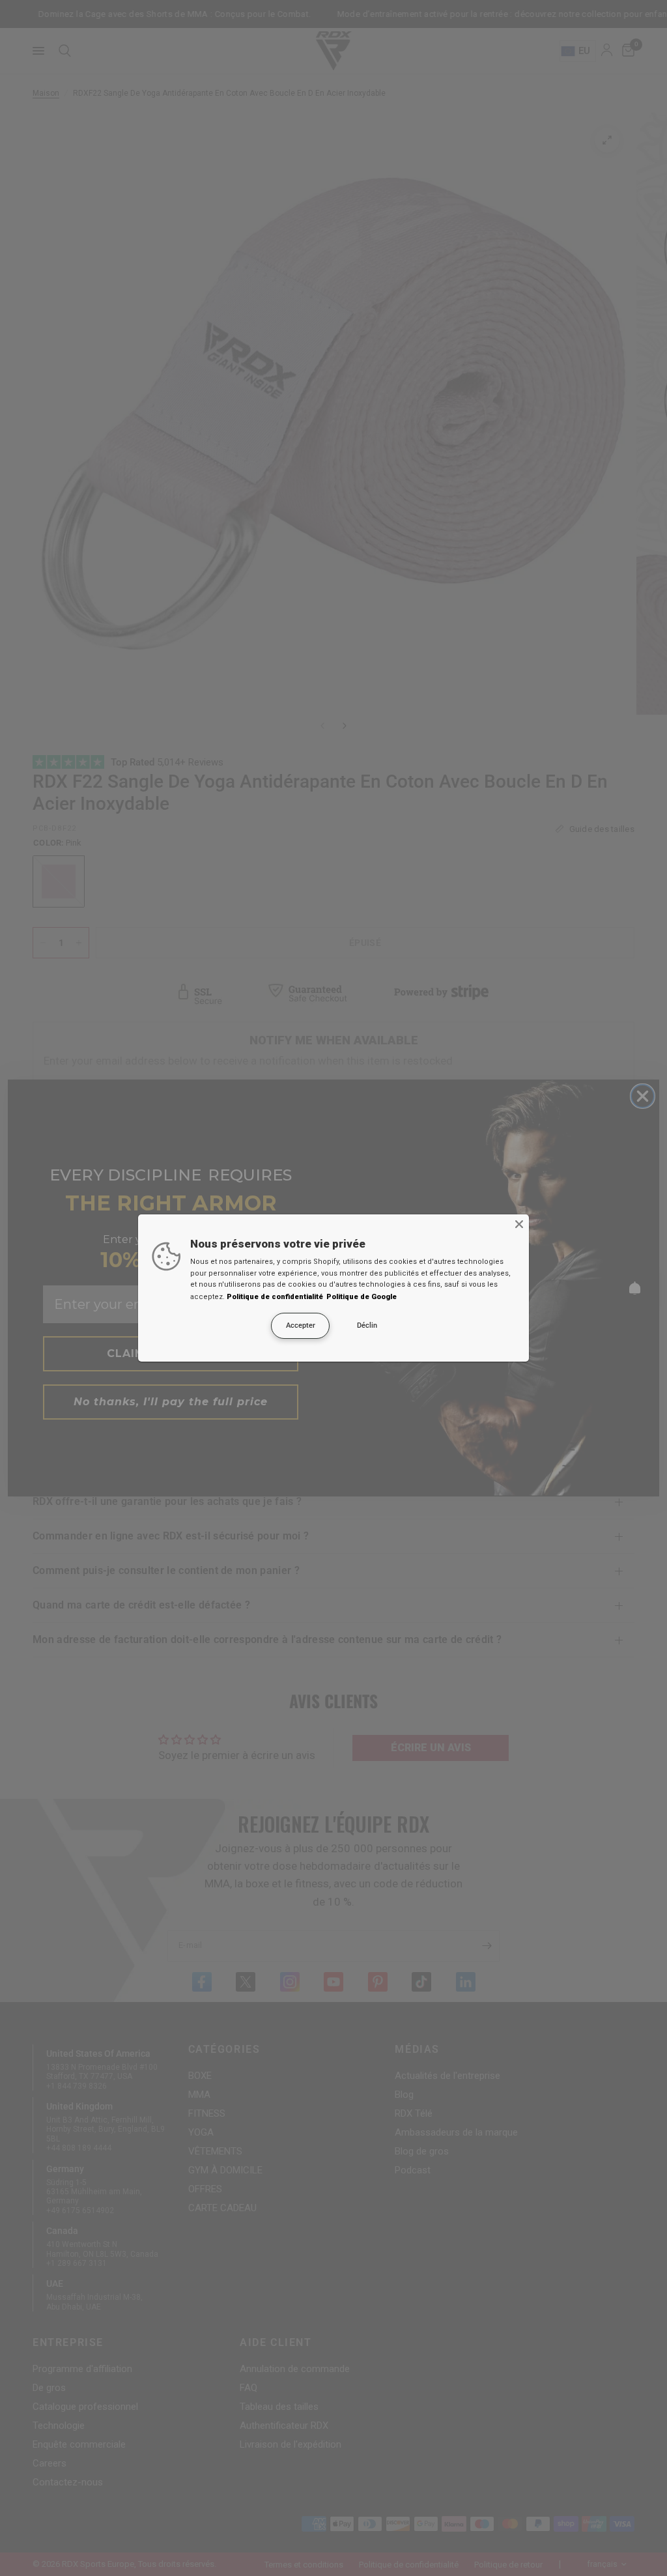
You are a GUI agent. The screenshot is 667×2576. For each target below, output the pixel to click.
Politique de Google (362, 1297)
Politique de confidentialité (275, 1297)
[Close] (519, 1224)
